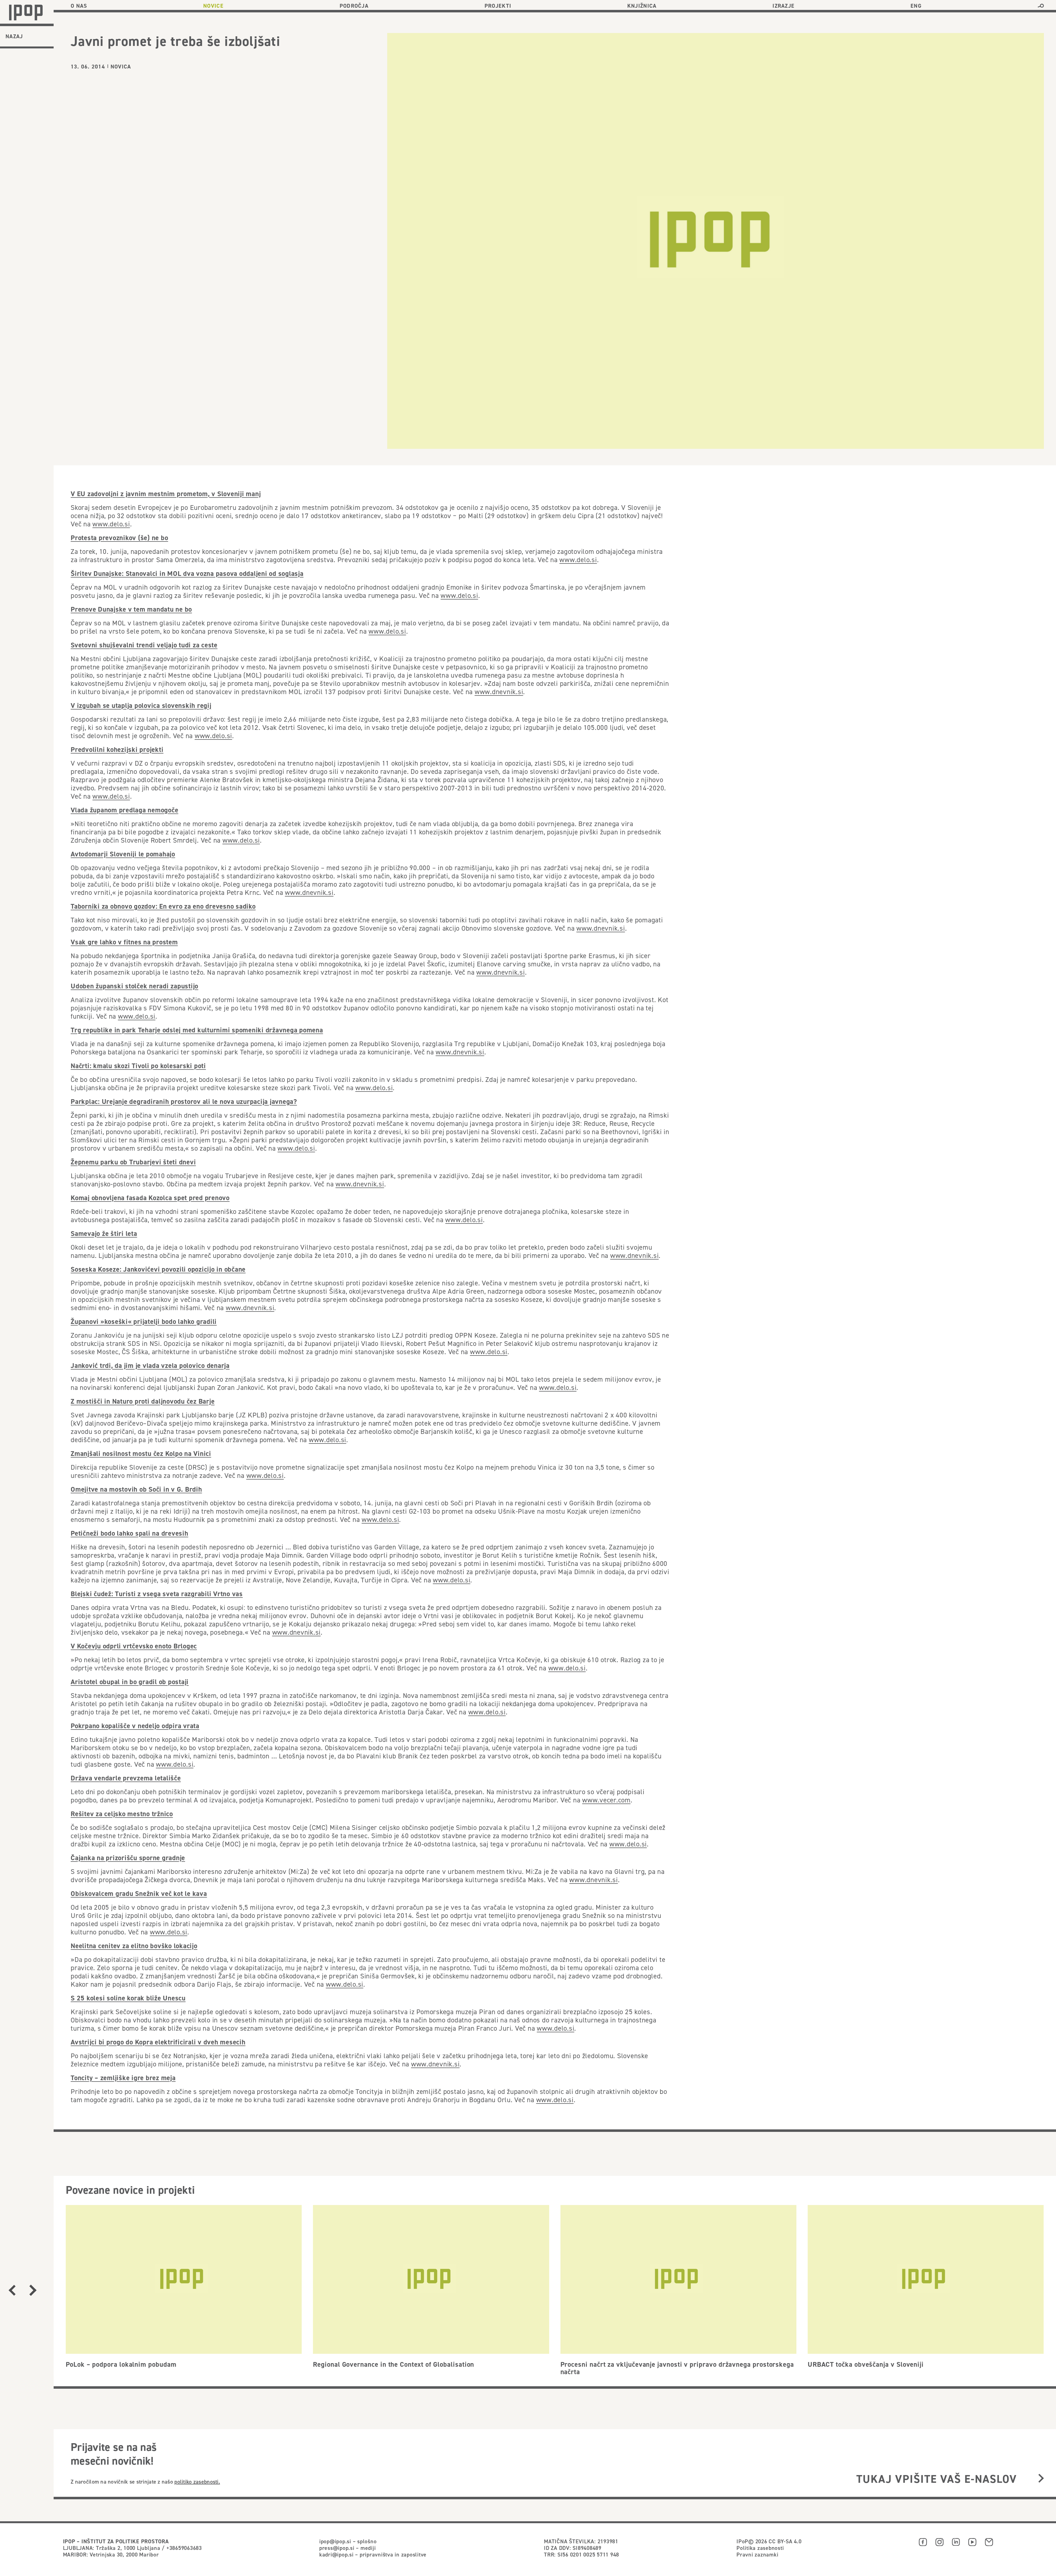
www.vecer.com (606, 1800)
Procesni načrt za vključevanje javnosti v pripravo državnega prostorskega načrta (677, 2368)
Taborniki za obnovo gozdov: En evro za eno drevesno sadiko (163, 906)
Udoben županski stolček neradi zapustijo (134, 986)
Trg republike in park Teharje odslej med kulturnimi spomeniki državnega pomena (197, 1030)
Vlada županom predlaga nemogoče (124, 810)
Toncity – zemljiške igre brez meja (123, 2078)
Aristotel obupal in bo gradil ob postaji (130, 1682)
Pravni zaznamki (757, 2554)
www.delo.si (111, 524)
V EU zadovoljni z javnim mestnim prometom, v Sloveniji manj (166, 494)
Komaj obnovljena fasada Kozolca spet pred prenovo (150, 1198)
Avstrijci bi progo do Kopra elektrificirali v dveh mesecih (158, 2042)
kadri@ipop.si (336, 2554)
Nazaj (14, 36)
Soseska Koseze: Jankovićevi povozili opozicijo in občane (158, 1269)
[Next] (33, 2290)
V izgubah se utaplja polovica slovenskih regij (141, 705)
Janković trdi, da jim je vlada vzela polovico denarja (150, 1365)
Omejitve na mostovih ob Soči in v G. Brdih (136, 1489)
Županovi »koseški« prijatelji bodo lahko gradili (144, 1321)
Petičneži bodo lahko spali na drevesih (130, 1533)
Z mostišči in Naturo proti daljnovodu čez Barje (143, 1401)
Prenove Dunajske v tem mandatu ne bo (131, 609)
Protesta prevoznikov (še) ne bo (119, 538)
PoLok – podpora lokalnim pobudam (121, 2364)
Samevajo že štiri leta (104, 1233)
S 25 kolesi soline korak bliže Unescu (128, 1998)
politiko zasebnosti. (197, 2482)
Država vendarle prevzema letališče (126, 1778)
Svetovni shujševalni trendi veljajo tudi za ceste (144, 645)
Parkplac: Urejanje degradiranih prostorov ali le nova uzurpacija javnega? (184, 1101)
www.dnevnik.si (499, 692)
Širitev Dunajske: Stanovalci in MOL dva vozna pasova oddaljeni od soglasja (187, 573)
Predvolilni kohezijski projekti (117, 749)
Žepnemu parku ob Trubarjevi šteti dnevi (133, 1162)
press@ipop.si (337, 2548)
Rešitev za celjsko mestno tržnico (122, 1814)
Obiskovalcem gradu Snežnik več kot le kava (139, 1893)
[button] (1041, 6)
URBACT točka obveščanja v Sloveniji (866, 2364)
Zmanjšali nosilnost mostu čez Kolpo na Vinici (141, 1453)
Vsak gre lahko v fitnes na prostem (124, 942)
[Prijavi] (1041, 2479)
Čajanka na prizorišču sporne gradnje (128, 1858)
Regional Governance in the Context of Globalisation (394, 2364)
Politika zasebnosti (760, 2548)
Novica (121, 67)
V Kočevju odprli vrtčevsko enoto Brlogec (134, 1646)
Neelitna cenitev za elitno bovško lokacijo (134, 1946)
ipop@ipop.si (335, 2541)
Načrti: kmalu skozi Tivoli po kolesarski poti (138, 1066)
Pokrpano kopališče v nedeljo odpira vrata (135, 1726)
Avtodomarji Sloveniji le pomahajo (123, 854)
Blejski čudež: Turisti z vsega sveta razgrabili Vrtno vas (157, 1594)
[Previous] (12, 2290)
